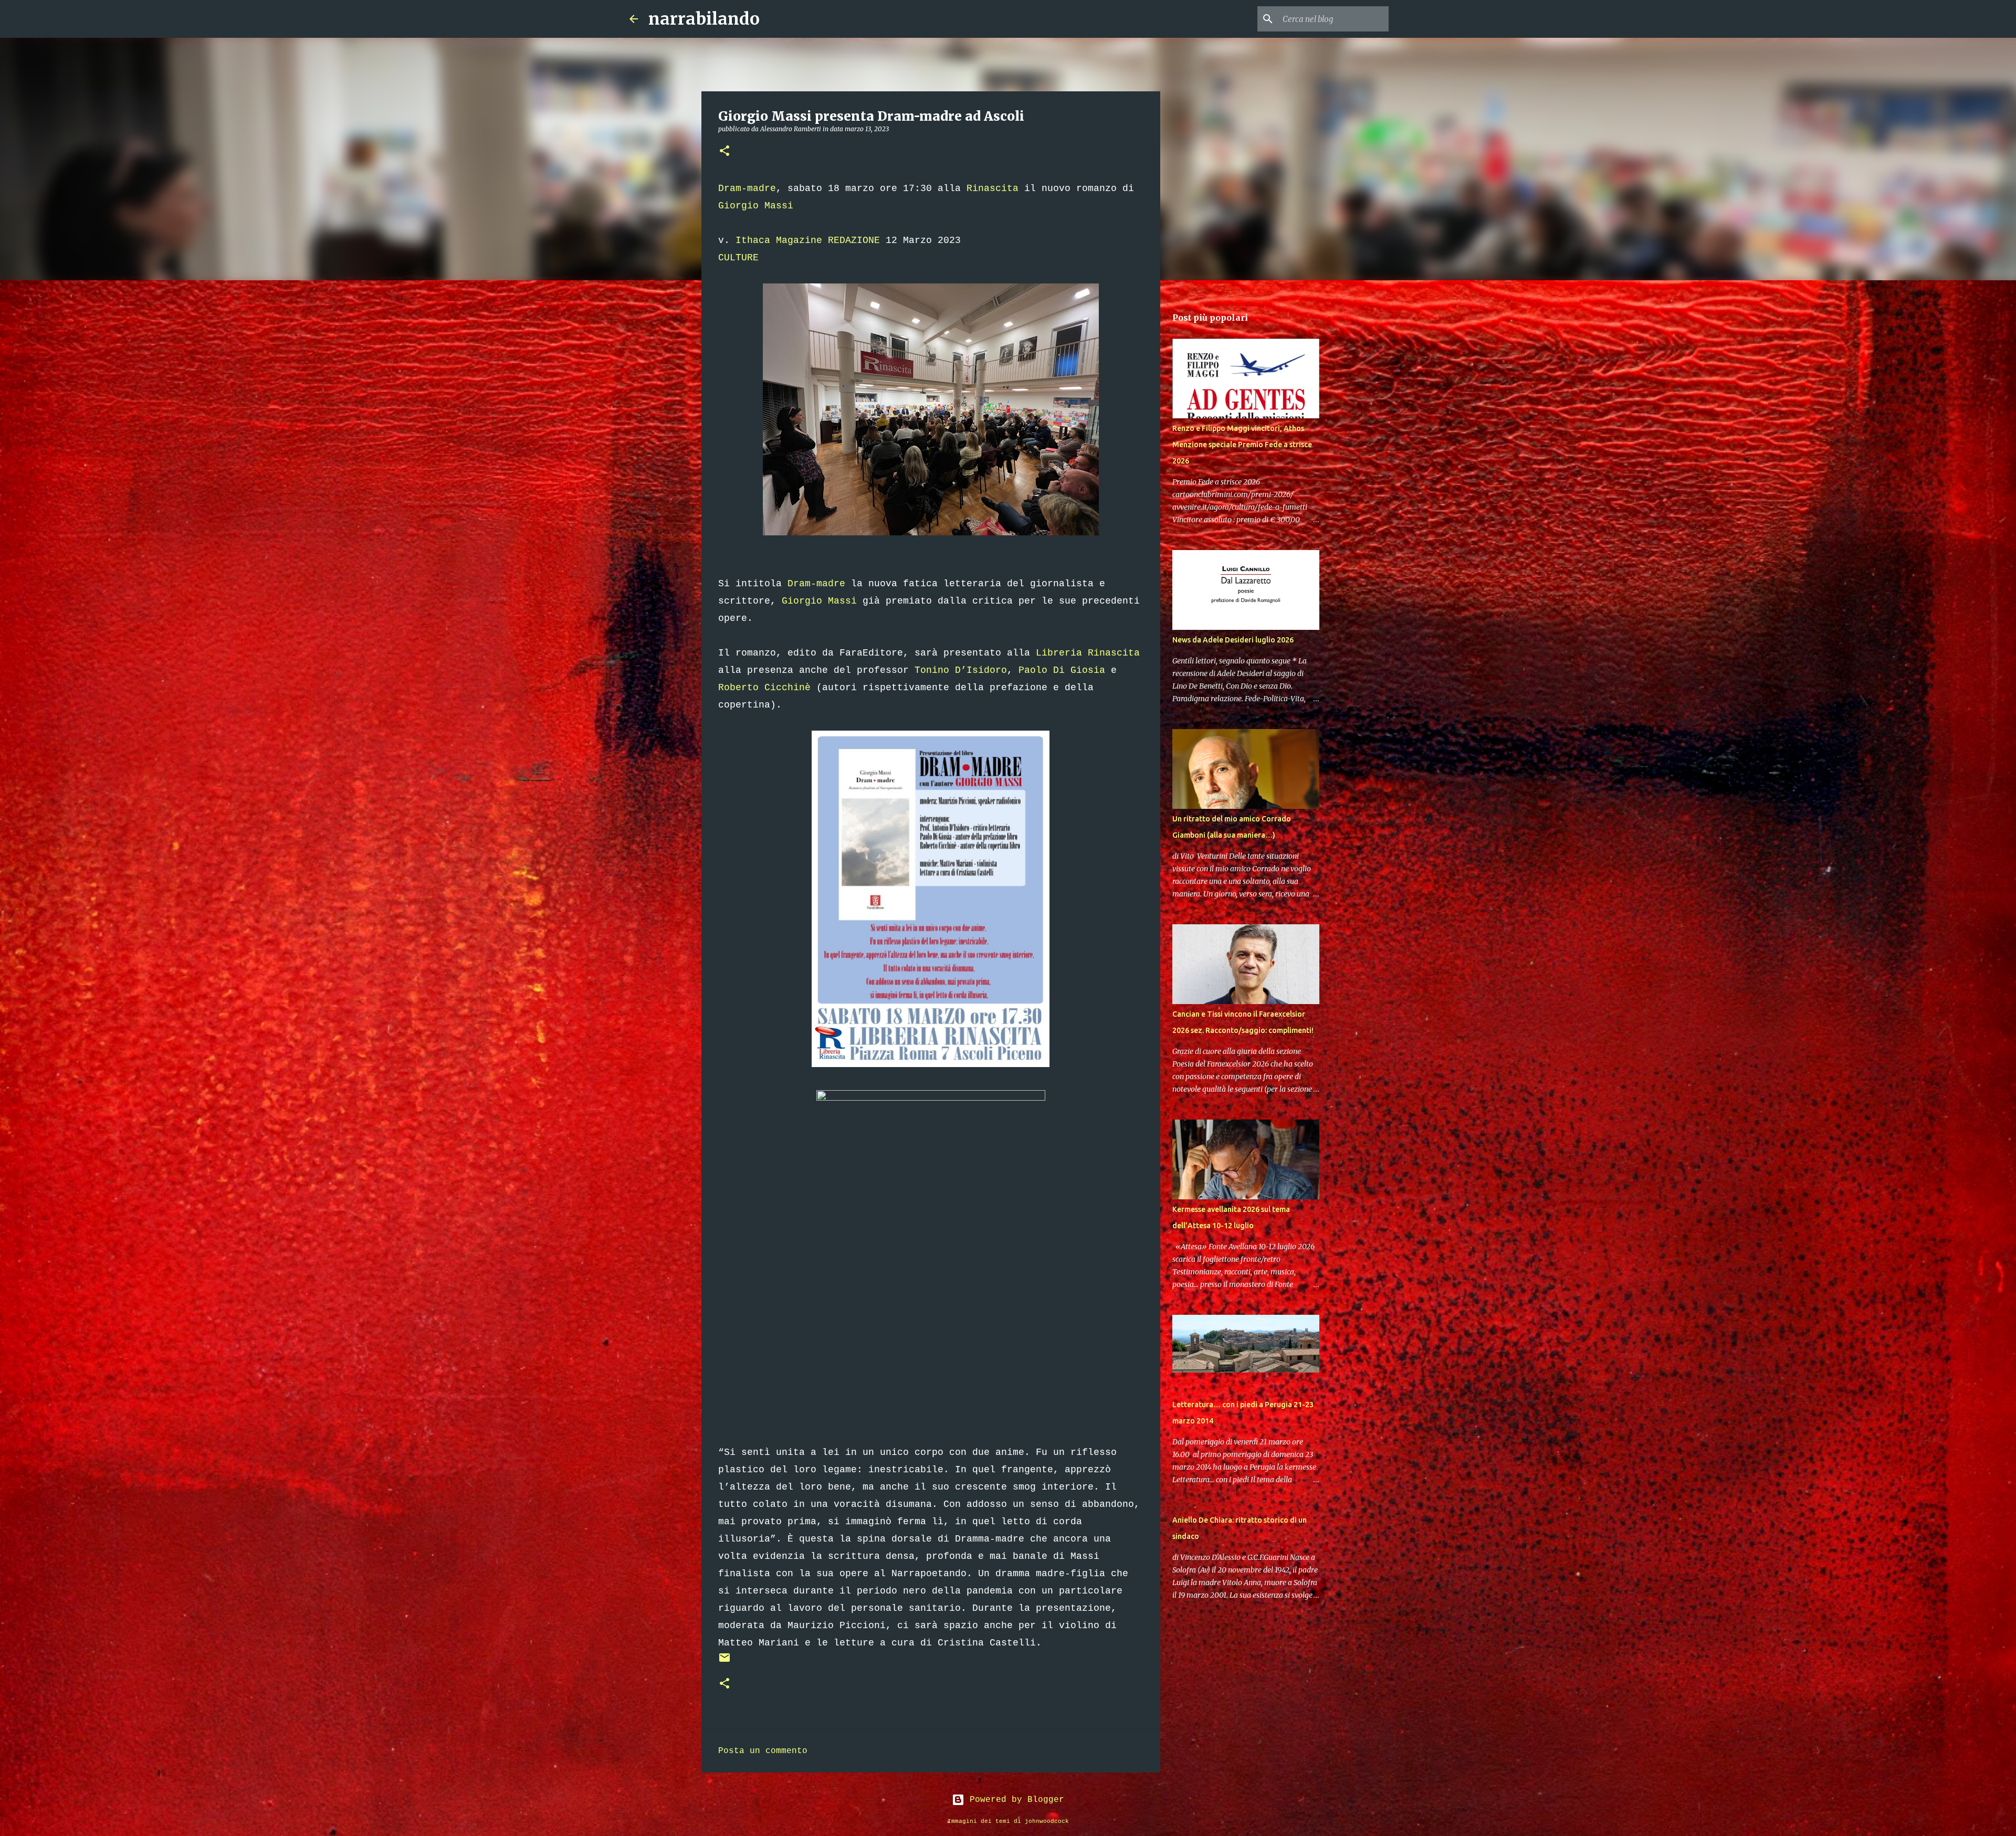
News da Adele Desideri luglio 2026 (1233, 640)
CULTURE (738, 258)
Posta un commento (763, 1751)
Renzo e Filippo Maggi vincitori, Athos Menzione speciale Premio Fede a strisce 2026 (1242, 445)
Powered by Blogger (1014, 1800)
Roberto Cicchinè (764, 688)
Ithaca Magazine (779, 240)
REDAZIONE (854, 240)
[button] (724, 151)
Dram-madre (747, 188)
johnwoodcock (1047, 1821)
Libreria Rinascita (1088, 653)
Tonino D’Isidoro (961, 670)
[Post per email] (724, 1662)
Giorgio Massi (756, 206)
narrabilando (704, 19)
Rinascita (993, 188)
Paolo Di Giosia (1062, 670)
